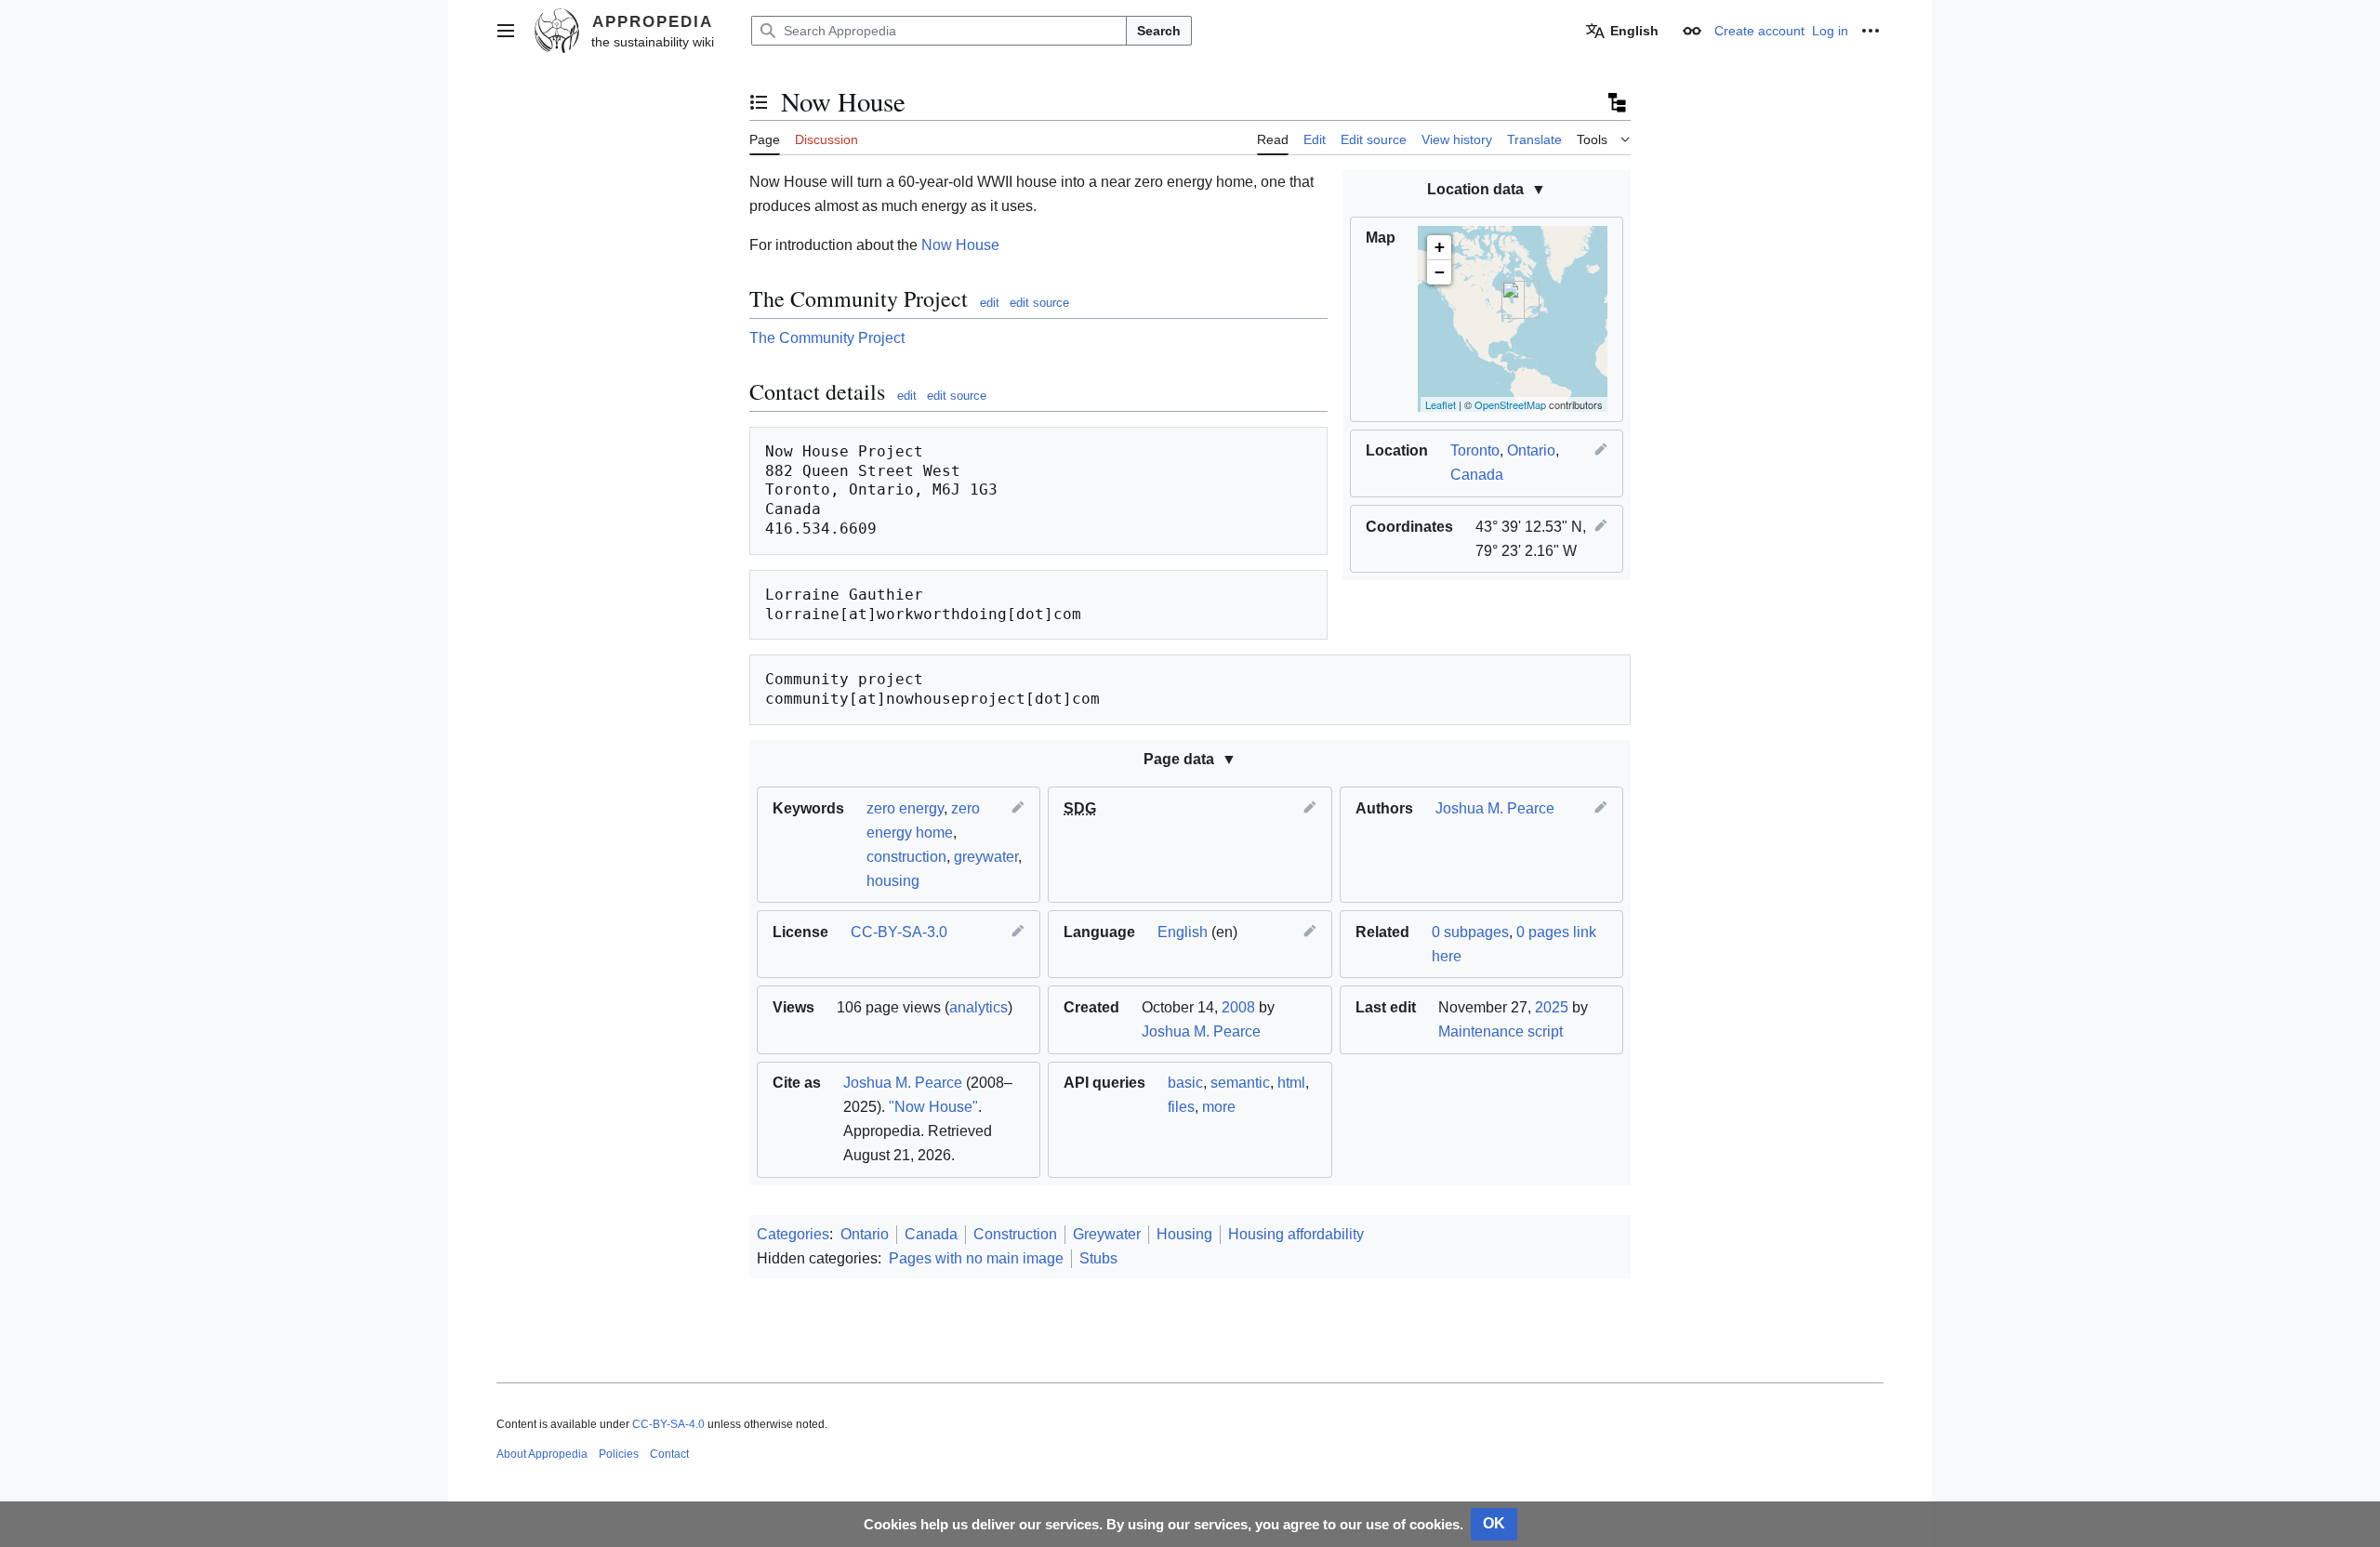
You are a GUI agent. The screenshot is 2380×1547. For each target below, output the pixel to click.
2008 (1238, 1007)
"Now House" (933, 1107)
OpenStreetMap (1510, 404)
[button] (506, 31)
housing (893, 881)
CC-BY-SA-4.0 (668, 1424)
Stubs (1098, 1258)
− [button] (1440, 272)
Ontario (1531, 450)
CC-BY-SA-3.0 (899, 932)
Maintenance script (1501, 1031)
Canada (1477, 475)
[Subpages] (1616, 102)
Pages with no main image (976, 1258)
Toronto (1475, 450)
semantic (1240, 1083)
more (1219, 1107)
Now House (960, 245)
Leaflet (1441, 404)
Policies (619, 1454)
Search (1159, 31)
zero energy (905, 808)
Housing (1184, 1234)
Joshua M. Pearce (1495, 808)
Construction (1015, 1234)
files (1181, 1107)
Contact (669, 1454)
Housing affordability (1296, 1234)
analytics (978, 1007)
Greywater (1107, 1234)
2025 (1552, 1007)
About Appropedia (542, 1454)
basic (1185, 1083)
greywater (986, 857)
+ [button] (1440, 247)
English (1183, 932)
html (1291, 1083)
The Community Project (827, 338)
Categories (793, 1234)
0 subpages (1470, 932)
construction (906, 857)
